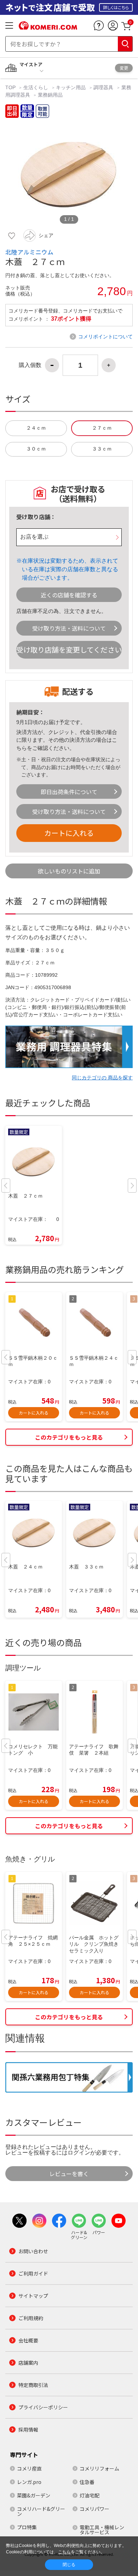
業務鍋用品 (50, 95)
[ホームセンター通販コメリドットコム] (48, 27)
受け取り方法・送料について (69, 628)
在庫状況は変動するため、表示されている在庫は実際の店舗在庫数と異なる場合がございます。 (70, 569)
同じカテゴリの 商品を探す (102, 1078)
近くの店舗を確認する (69, 595)
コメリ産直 (29, 2468)
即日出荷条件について (69, 792)
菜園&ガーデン (34, 2495)
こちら (64, 2552)
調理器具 (103, 87)
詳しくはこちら (116, 7)
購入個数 (30, 365)
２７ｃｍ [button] (102, 428)
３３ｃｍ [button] (102, 449)
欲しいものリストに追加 (69, 871)
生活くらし (36, 87)
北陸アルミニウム (29, 252)
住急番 (87, 2482)
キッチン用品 (71, 87)
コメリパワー (94, 2509)
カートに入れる (69, 833)
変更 (124, 68)
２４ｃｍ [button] (36, 428)
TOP (11, 87)
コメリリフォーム (99, 2468)
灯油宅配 (90, 2495)
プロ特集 (27, 2527)
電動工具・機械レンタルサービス (102, 2530)
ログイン (79, 2153)
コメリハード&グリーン (41, 2511)
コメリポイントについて (105, 337)
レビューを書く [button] (69, 2174)
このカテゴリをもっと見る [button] (69, 1437)
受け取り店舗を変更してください (69, 650)
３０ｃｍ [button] (36, 449)
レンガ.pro (29, 2482)
